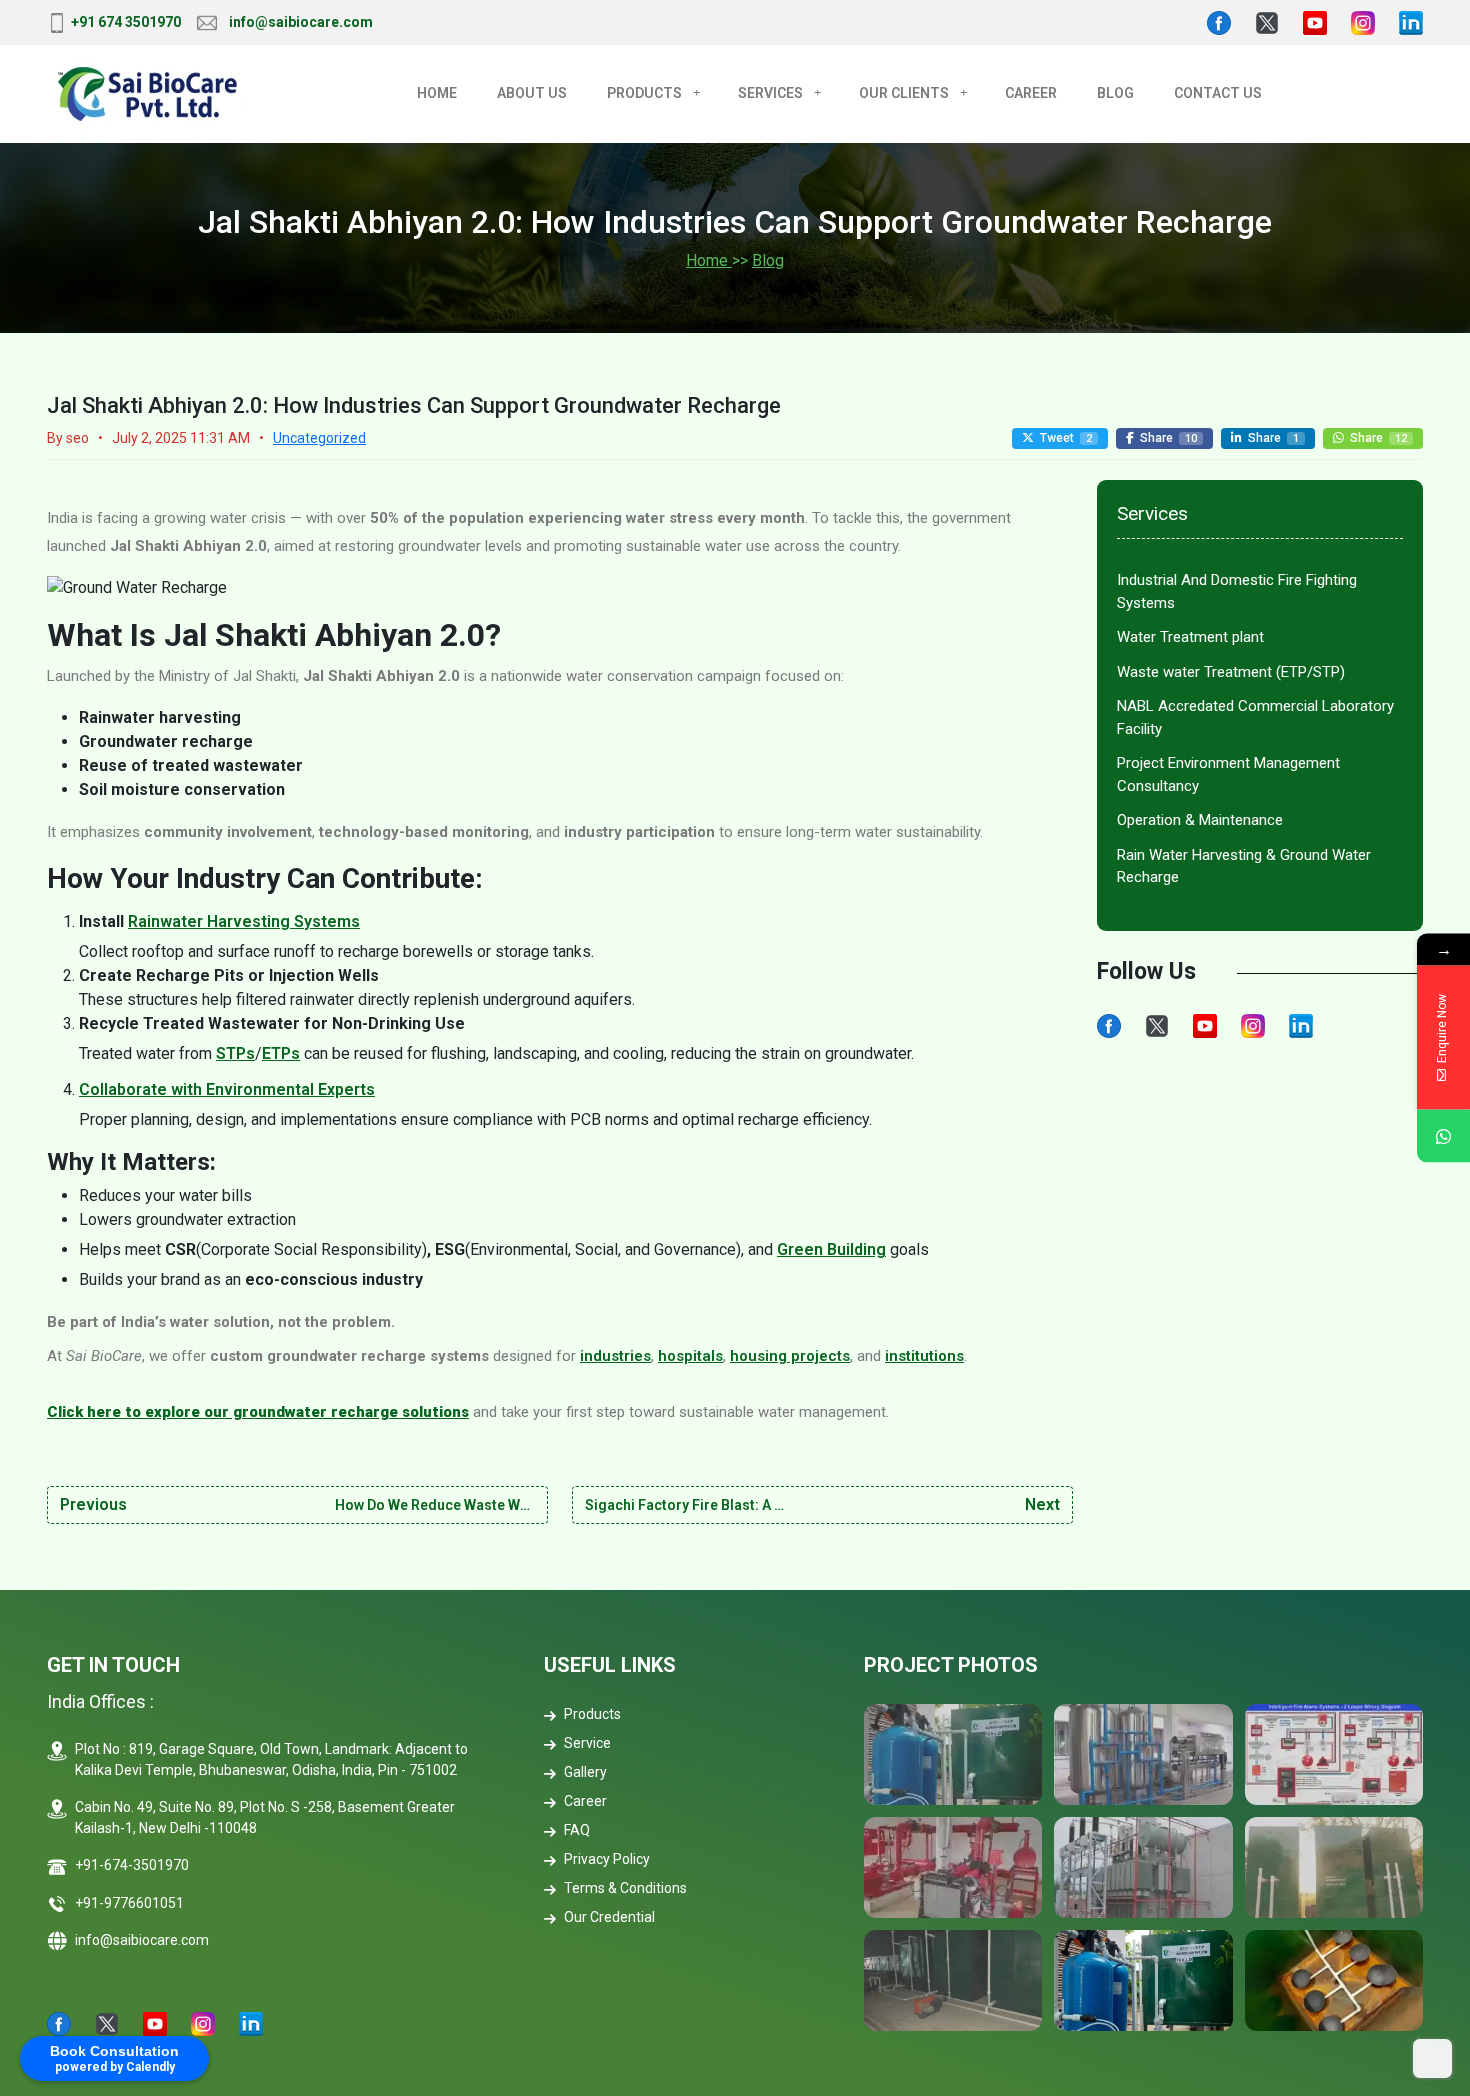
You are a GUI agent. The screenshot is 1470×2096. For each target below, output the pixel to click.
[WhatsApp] (1443, 1136)
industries (615, 1356)
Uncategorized (319, 438)
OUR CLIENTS (904, 93)
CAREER (1031, 93)
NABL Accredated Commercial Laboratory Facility (1255, 717)
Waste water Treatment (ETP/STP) (1231, 672)
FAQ (577, 1830)
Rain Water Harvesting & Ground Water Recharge (1244, 866)
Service (587, 1743)
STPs (235, 1053)
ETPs (281, 1053)
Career (585, 1801)
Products (644, 93)
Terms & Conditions (625, 1888)
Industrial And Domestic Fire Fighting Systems (1237, 591)
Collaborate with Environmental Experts (227, 1089)
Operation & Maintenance (1200, 820)
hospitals (690, 1356)
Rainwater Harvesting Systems (244, 921)
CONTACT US (1218, 93)
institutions (924, 1356)
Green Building (831, 1249)
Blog (768, 260)
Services (770, 93)
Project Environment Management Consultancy (1228, 774)
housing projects (790, 1356)
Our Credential (609, 1917)
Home (437, 93)
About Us (532, 93)
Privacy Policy (607, 1859)
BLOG (1115, 93)
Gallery (585, 1772)
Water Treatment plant (1190, 637)
